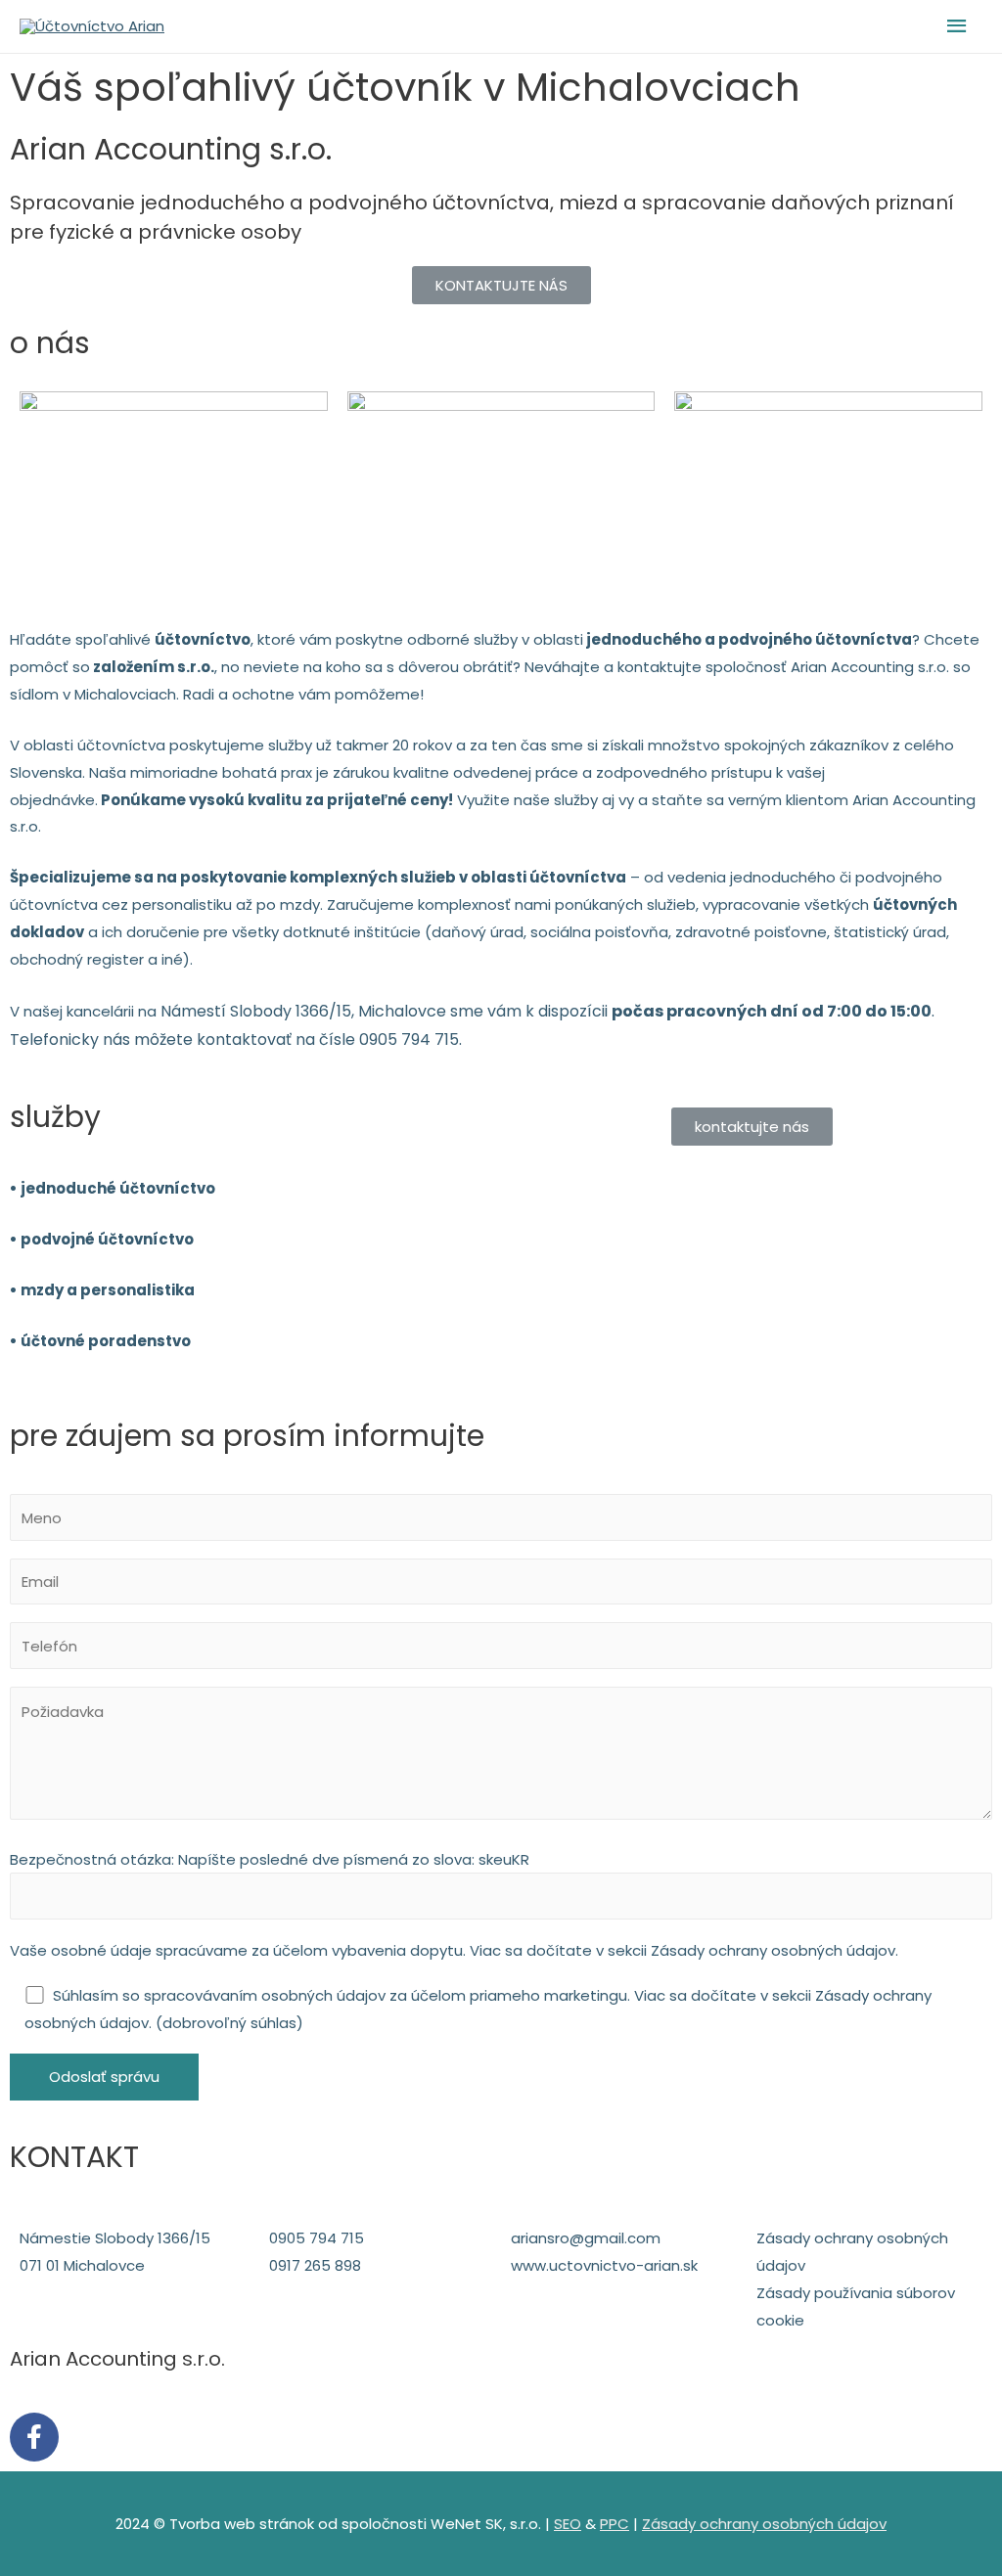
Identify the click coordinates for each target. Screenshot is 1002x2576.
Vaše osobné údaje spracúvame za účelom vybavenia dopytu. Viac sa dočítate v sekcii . (454, 1950)
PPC (615, 2524)
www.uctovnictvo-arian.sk (604, 2265)
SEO (568, 2524)
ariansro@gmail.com (586, 2238)
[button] (501, 285)
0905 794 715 (409, 1039)
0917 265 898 (315, 2265)
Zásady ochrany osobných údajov (773, 1950)
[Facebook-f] (34, 2437)
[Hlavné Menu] (958, 26)
